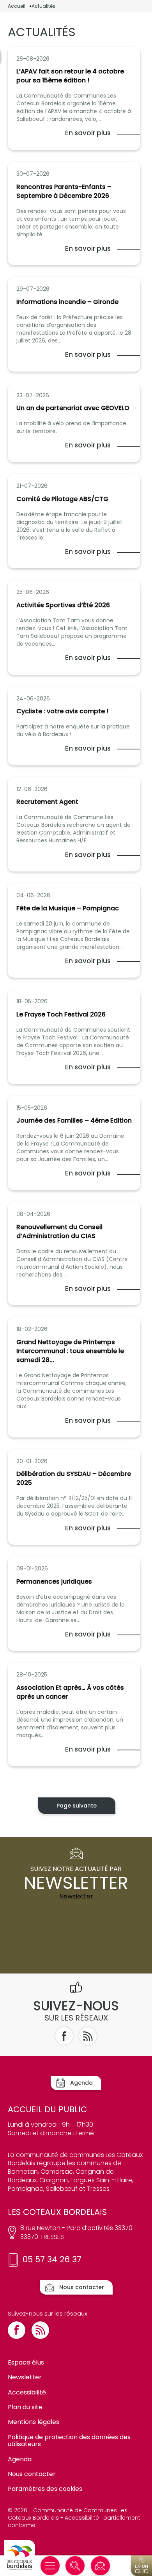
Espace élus (26, 2362)
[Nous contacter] (100, 2566)
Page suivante (77, 1806)
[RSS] (88, 2036)
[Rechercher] (75, 2566)
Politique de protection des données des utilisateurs (69, 2441)
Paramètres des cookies (45, 2489)
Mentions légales (34, 2422)
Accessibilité (27, 2392)
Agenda (20, 2459)
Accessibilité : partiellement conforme (74, 2521)
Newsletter (25, 2377)
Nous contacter (32, 2474)
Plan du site (25, 2407)
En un (141, 2569)
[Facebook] (64, 2036)
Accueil (17, 6)
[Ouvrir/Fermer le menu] (50, 2566)
